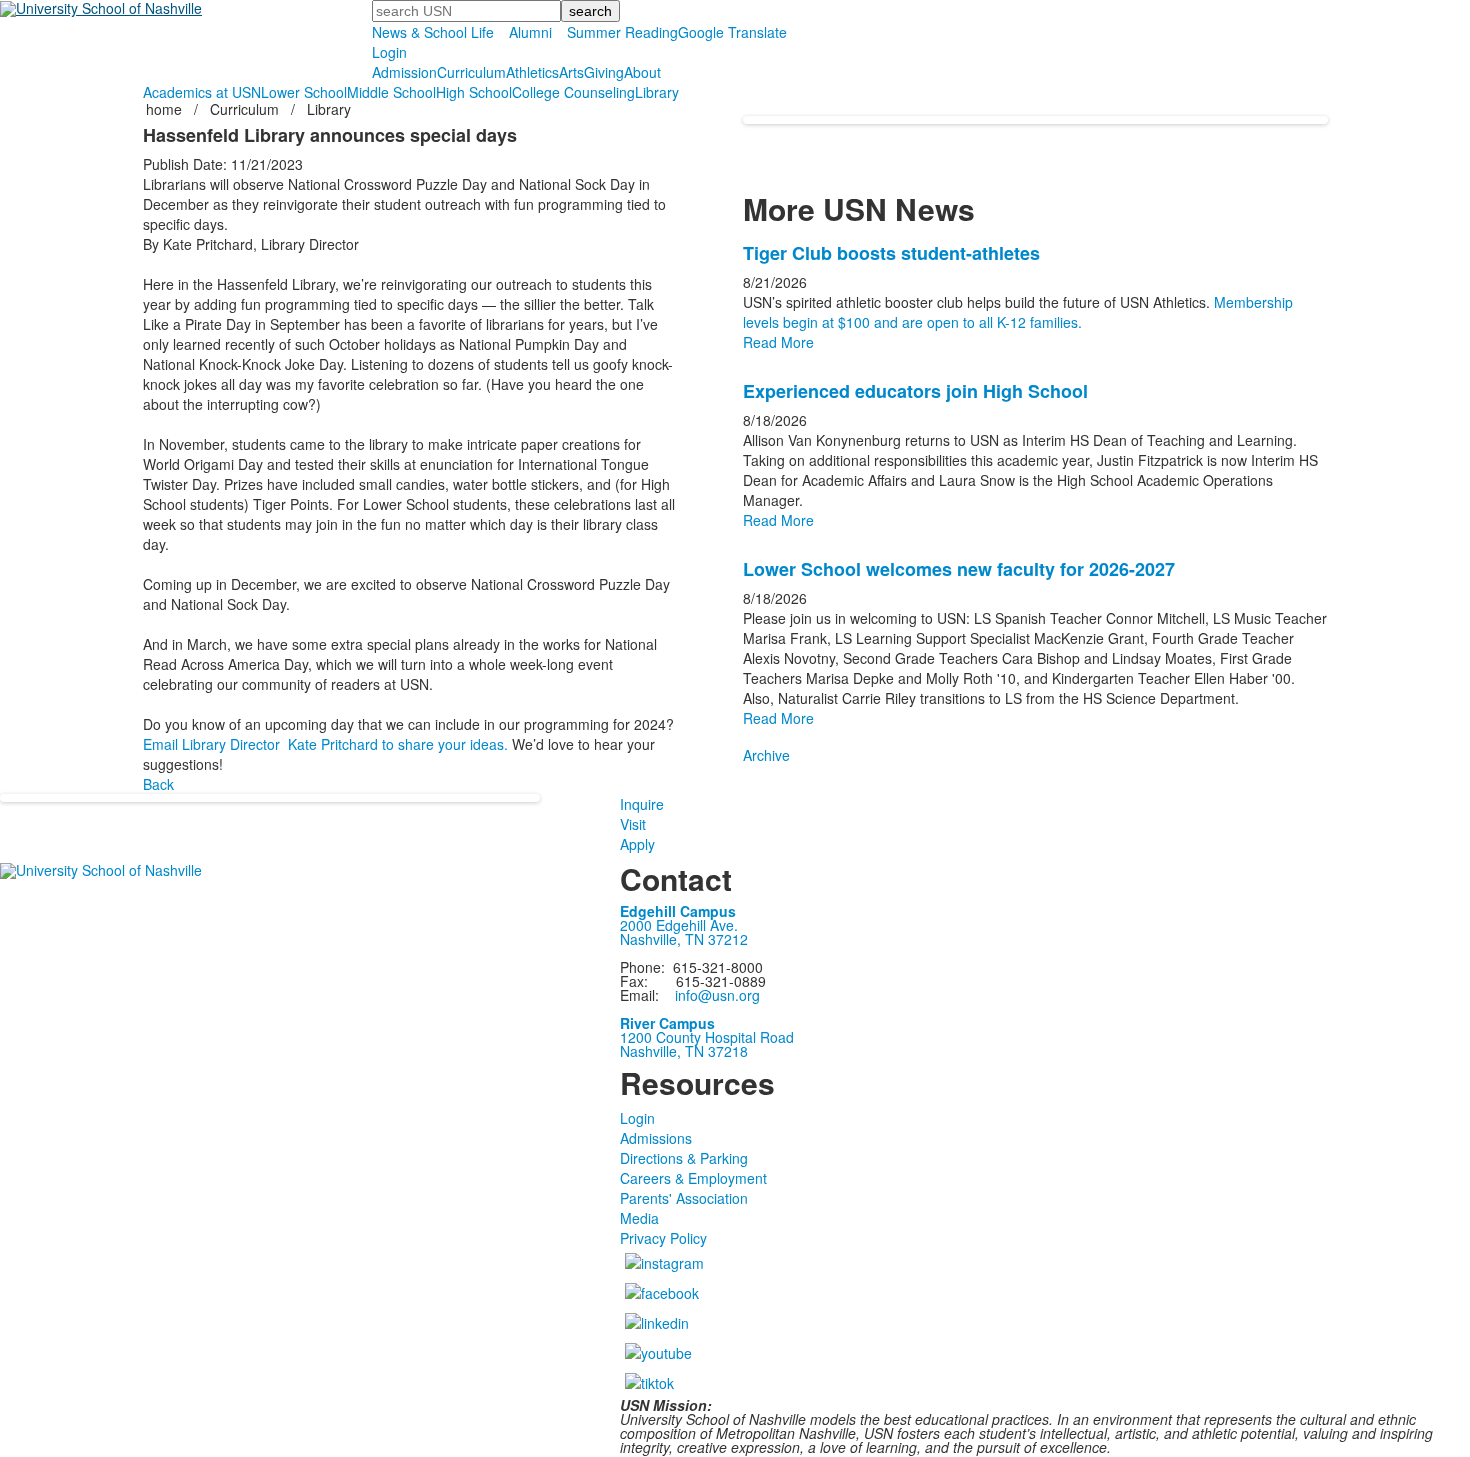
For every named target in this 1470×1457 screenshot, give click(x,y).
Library (657, 92)
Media (639, 1218)
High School (474, 92)
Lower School (304, 92)
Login (389, 52)
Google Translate (732, 32)
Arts (571, 72)
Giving (604, 72)
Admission (404, 72)
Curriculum (471, 72)
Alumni (530, 32)
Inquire (642, 804)
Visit (633, 824)
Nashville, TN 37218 (684, 1051)
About (642, 72)
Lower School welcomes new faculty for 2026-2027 (959, 569)
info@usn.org (717, 995)
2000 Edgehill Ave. (679, 925)
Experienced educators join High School (915, 391)
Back (158, 784)
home (166, 109)
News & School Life (433, 32)
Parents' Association (684, 1198)
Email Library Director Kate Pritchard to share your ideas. (325, 744)
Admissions (656, 1138)
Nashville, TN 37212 (684, 939)
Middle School (391, 92)
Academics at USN (202, 92)
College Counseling (573, 92)
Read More (778, 342)
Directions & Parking (684, 1158)
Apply (637, 844)
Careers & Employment (693, 1178)
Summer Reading (622, 32)
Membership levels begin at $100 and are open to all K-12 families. (1018, 312)
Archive (766, 755)
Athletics (532, 72)
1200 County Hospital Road (707, 1037)
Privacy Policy (663, 1238)
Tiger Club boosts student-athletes (891, 253)
